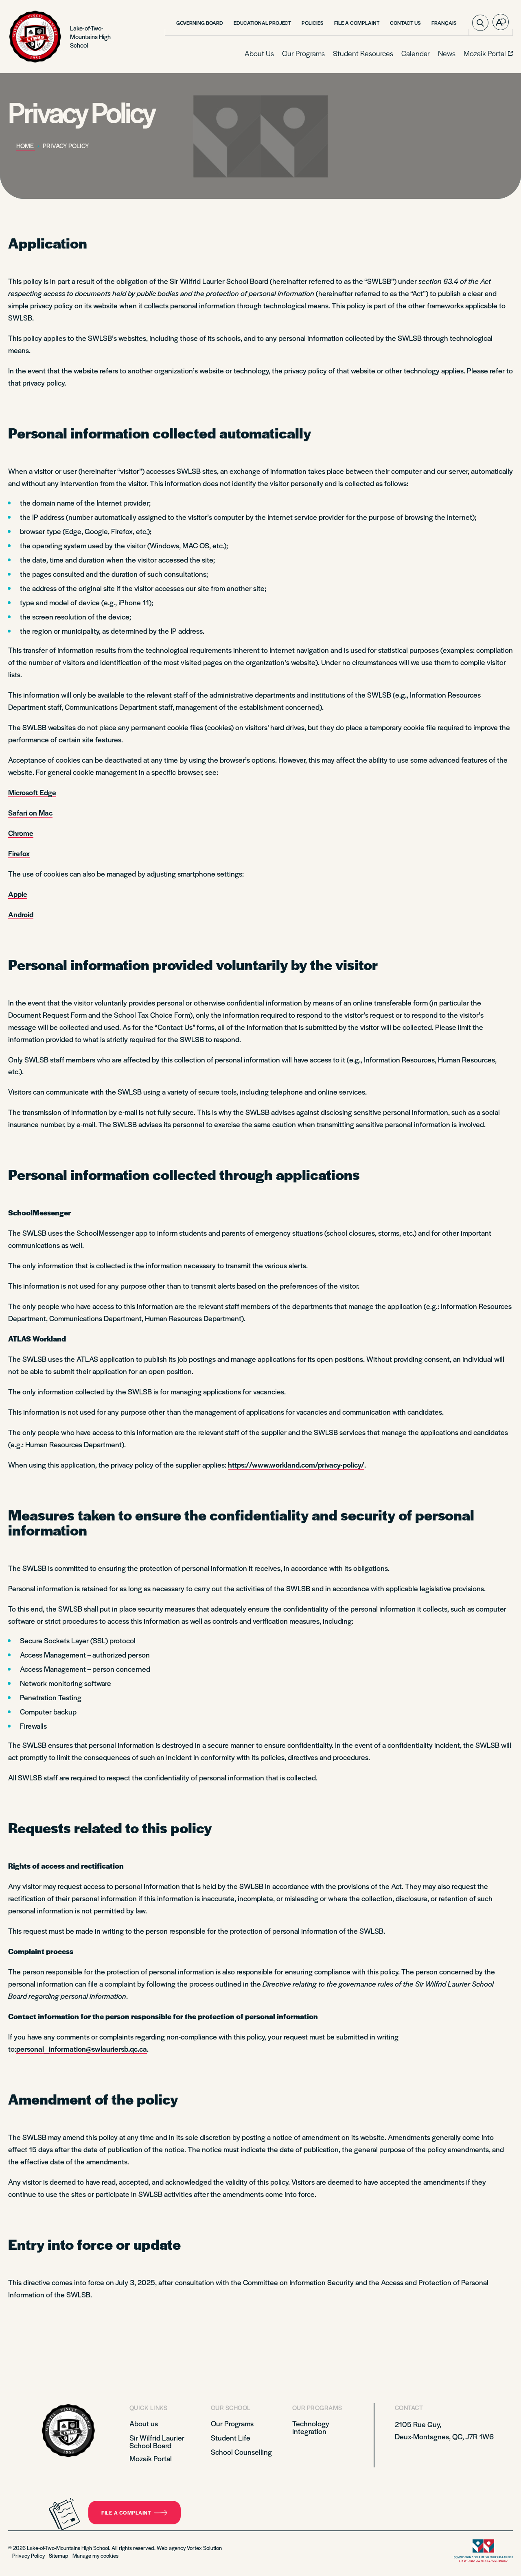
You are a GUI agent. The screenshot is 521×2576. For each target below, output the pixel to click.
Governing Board (200, 23)
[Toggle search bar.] (480, 23)
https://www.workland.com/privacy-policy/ (296, 1465)
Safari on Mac (30, 812)
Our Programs (303, 53)
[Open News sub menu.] (455, 54)
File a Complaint (357, 23)
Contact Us (405, 23)
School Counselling (241, 2452)
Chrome (21, 833)
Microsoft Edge (32, 792)
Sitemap (59, 2555)
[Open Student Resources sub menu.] (392, 54)
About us (144, 2423)
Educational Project (262, 23)
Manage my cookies (95, 2555)
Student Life (231, 2437)
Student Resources (363, 53)
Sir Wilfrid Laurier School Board (157, 2441)
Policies (313, 23)
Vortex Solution (204, 2548)
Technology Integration (311, 2427)
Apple (18, 894)
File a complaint (126, 2513)
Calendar (416, 53)
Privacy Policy (28, 2555)
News (447, 53)
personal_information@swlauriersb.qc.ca (82, 2049)
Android (21, 914)
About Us (259, 53)
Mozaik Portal (151, 2458)
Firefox (19, 853)
